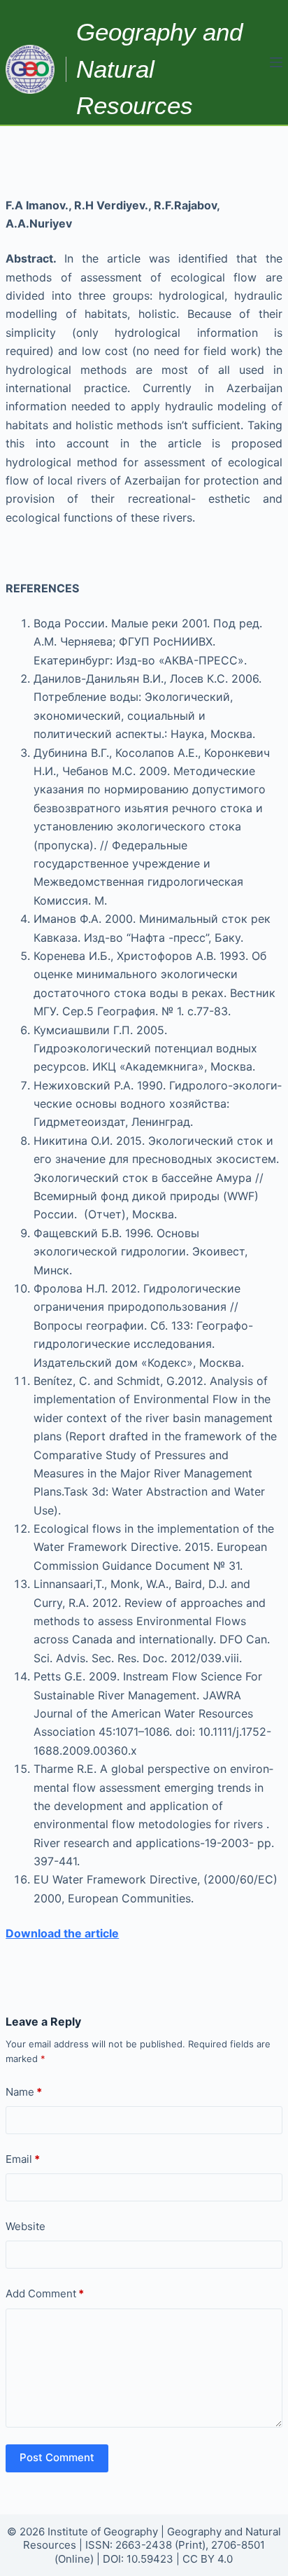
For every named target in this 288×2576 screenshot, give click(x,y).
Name (24, 2092)
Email (23, 2159)
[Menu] (276, 62)
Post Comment (57, 2457)
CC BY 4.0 (208, 2559)
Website (26, 2226)
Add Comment (45, 2293)
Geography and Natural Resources (159, 69)
